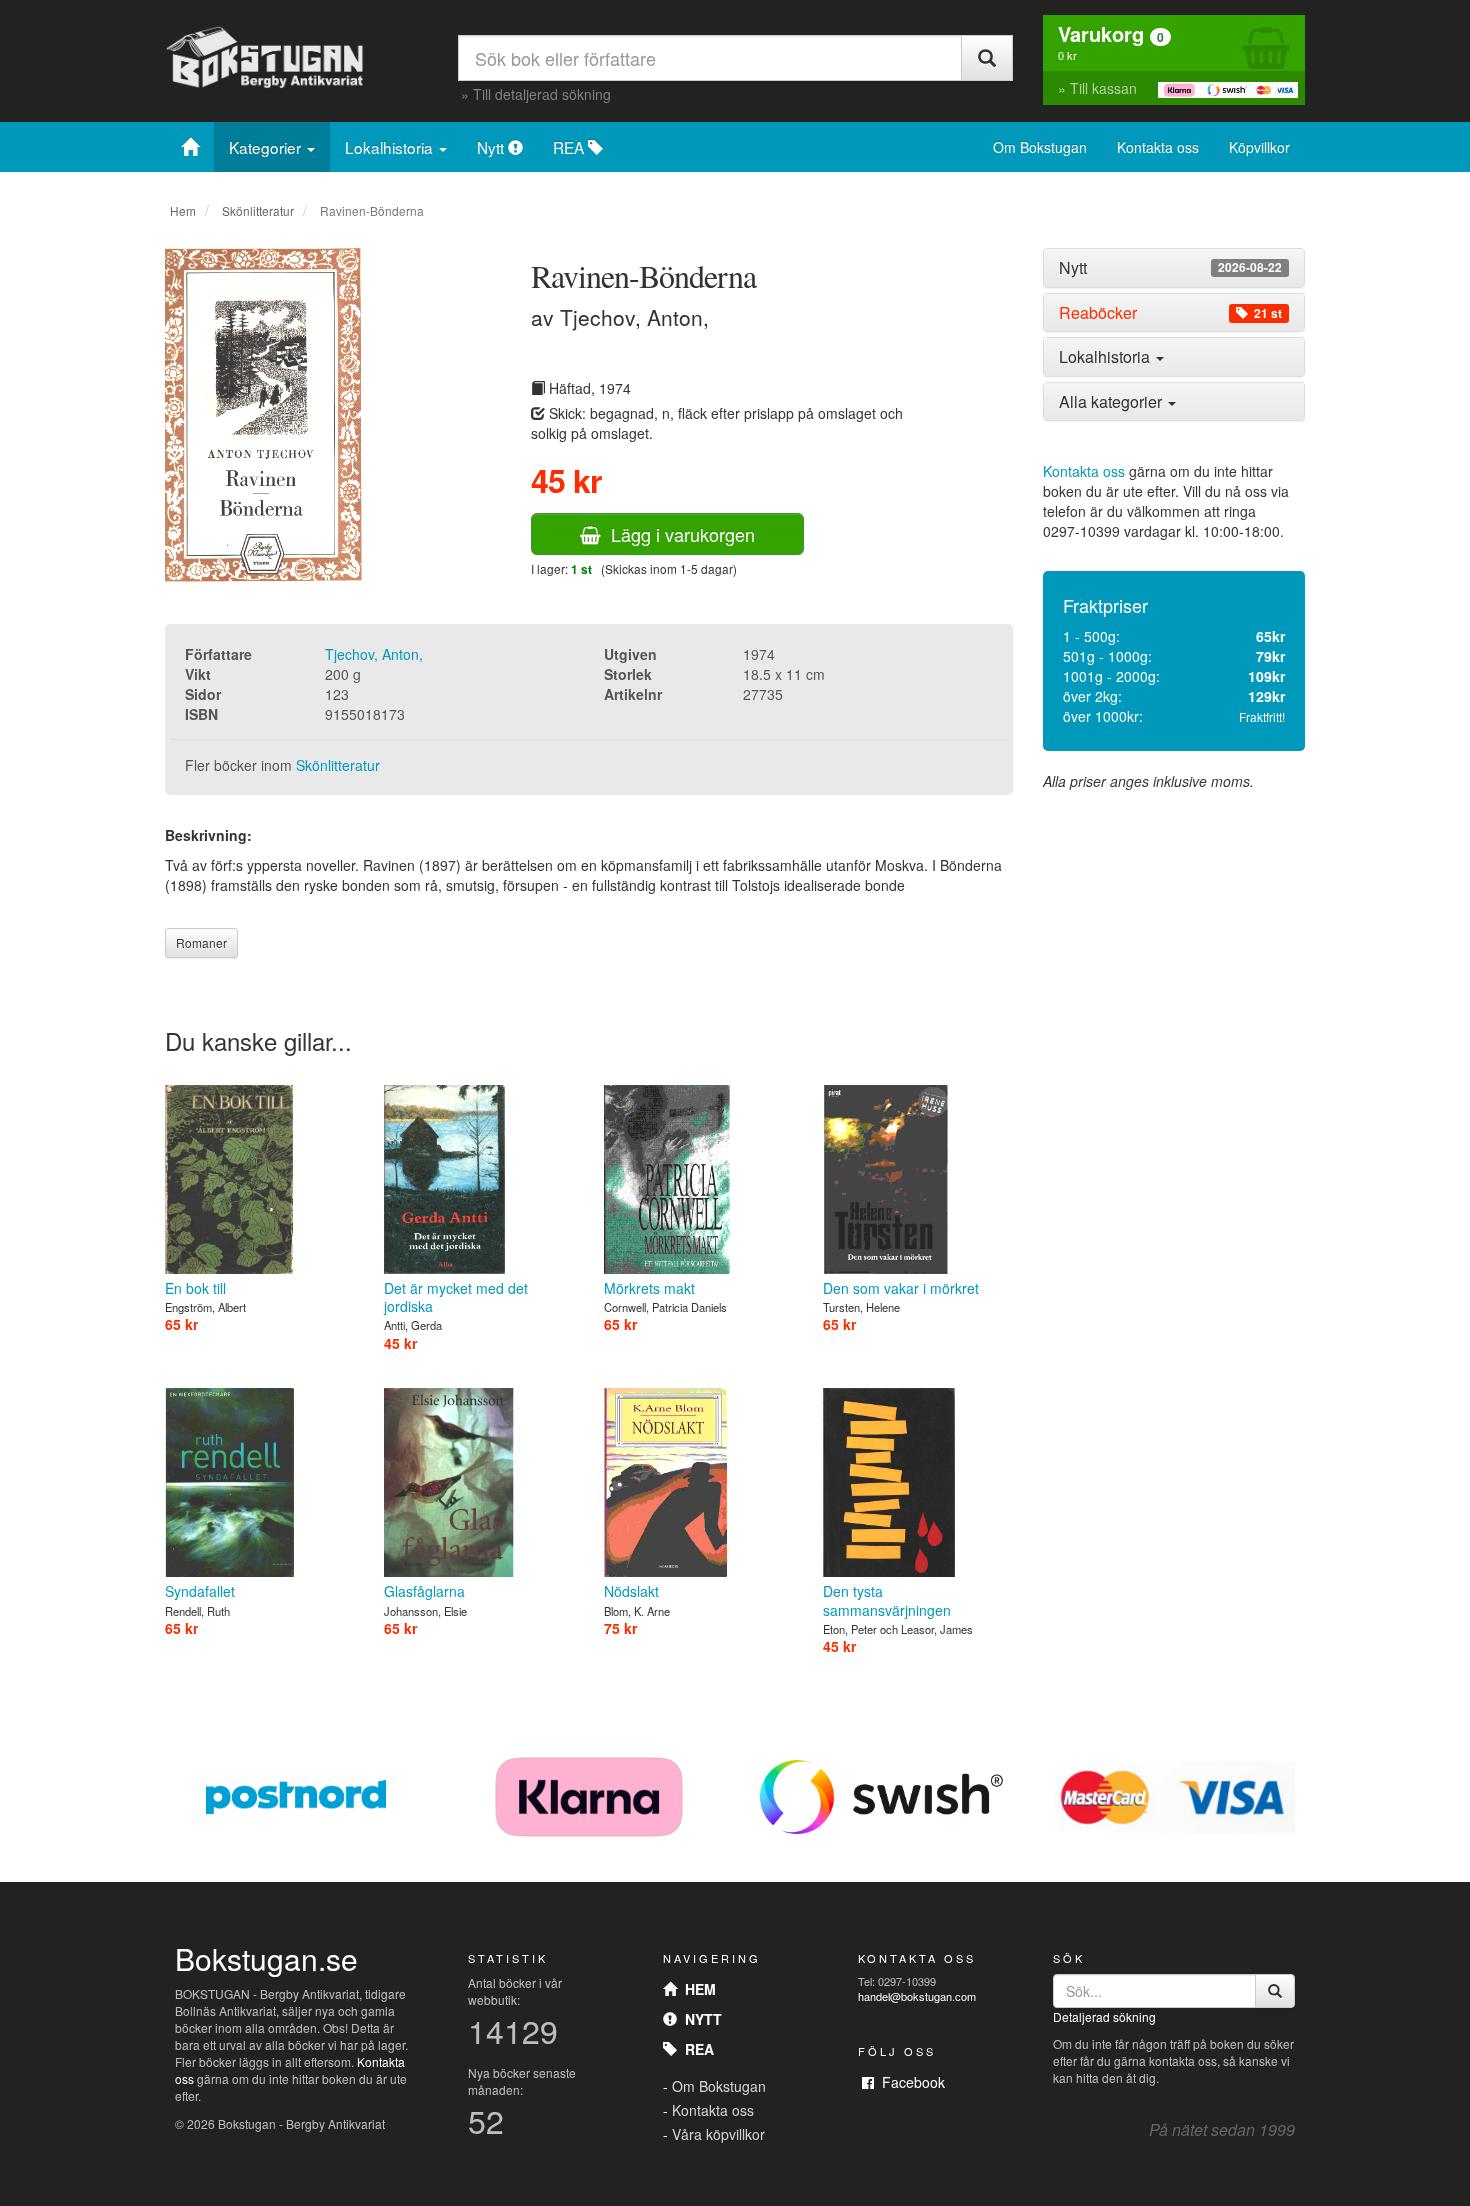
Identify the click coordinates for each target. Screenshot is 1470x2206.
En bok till (195, 1288)
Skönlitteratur (258, 210)
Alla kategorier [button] (1112, 401)
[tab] (1174, 268)
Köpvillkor (1259, 147)
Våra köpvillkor (718, 2134)
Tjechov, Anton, (374, 654)
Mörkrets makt (649, 1288)
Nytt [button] (1170, 268)
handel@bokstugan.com (917, 1996)
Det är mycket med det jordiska (456, 1297)
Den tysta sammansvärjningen (887, 1600)
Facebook (909, 2082)
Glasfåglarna (424, 1591)
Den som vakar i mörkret (901, 1288)
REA (570, 147)
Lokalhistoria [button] (1106, 356)
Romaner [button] (201, 942)
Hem (183, 210)
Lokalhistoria (391, 147)
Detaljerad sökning (1104, 2016)
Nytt (492, 147)
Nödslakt (631, 1591)
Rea (695, 2049)
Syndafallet (200, 1591)
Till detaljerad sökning (542, 94)
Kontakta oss (1158, 147)
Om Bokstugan (1040, 147)
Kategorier (267, 147)
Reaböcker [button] (1170, 313)
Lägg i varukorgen (678, 534)
